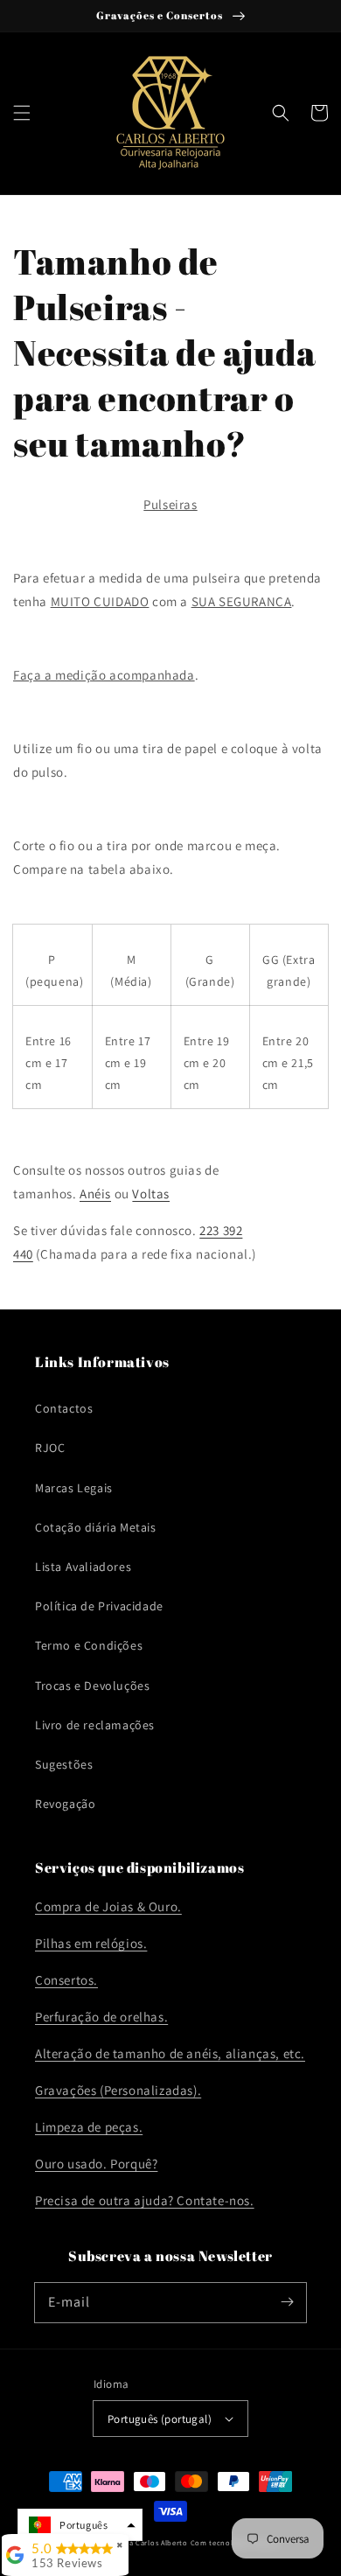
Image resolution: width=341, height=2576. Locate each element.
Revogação (65, 1804)
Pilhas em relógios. (91, 1943)
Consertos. (66, 1980)
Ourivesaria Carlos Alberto (140, 2542)
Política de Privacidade (99, 1606)
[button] (22, 113)
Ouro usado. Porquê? (96, 2164)
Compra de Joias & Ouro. (108, 1906)
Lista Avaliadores (83, 1567)
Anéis (95, 1194)
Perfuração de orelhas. (101, 2017)
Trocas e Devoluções (92, 1686)
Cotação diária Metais (96, 1527)
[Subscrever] (287, 2302)
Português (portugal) (160, 2419)
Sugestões (64, 1764)
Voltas (151, 1194)
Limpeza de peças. (89, 2127)
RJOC (50, 1448)
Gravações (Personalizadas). (118, 2090)
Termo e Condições (89, 1645)
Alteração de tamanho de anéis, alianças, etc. (170, 2053)
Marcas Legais (74, 1488)
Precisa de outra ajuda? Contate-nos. (145, 2200)
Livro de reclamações (95, 1725)
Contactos (64, 1408)
